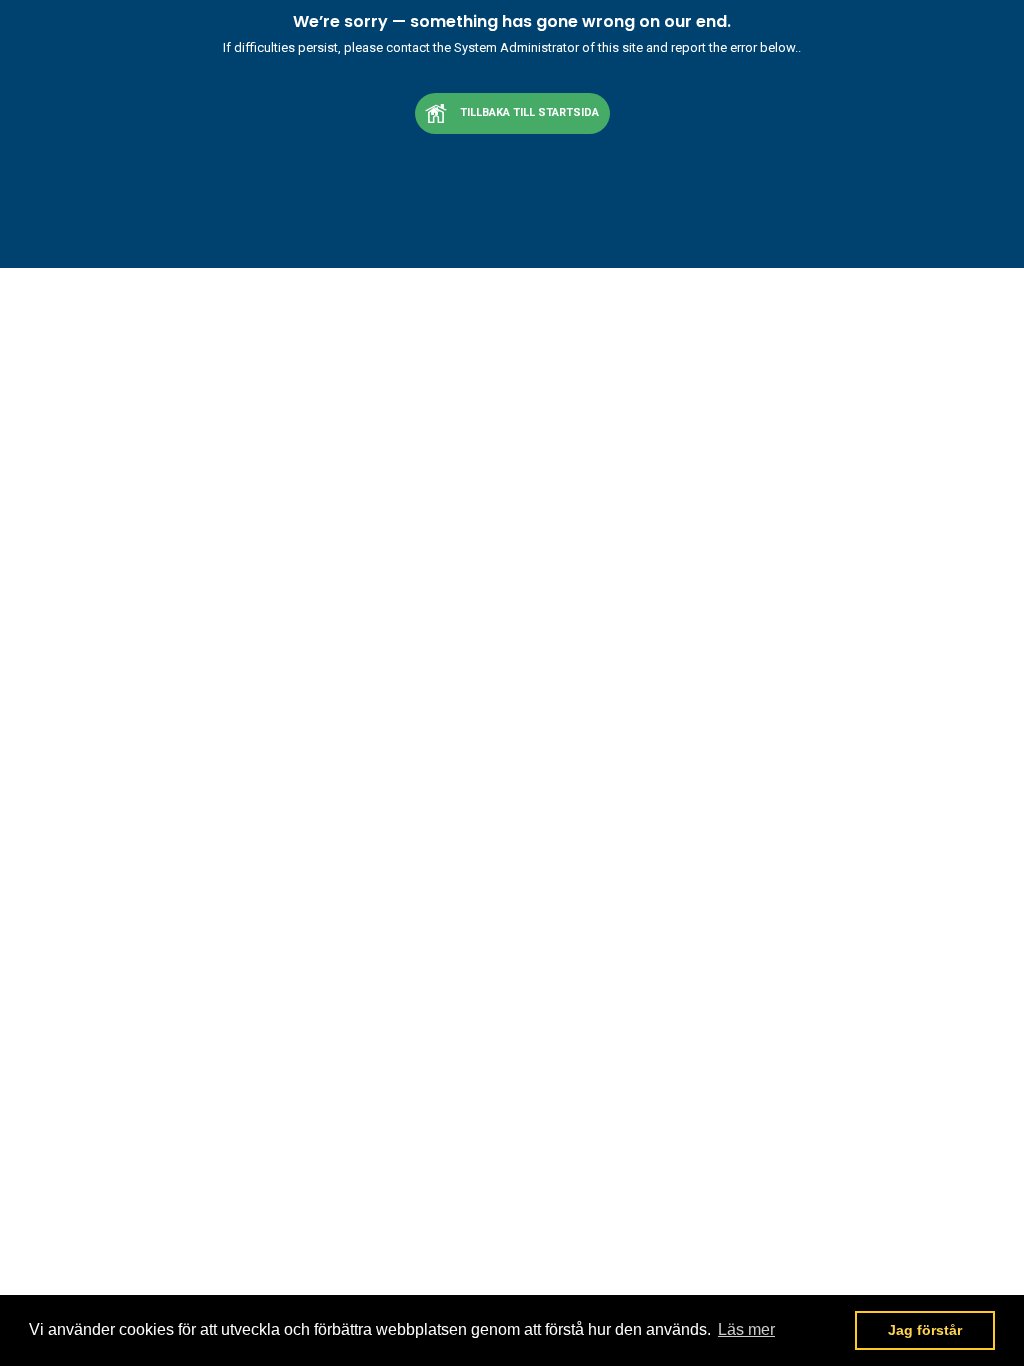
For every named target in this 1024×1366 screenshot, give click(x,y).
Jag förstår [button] (925, 1330)
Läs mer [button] (746, 1329)
